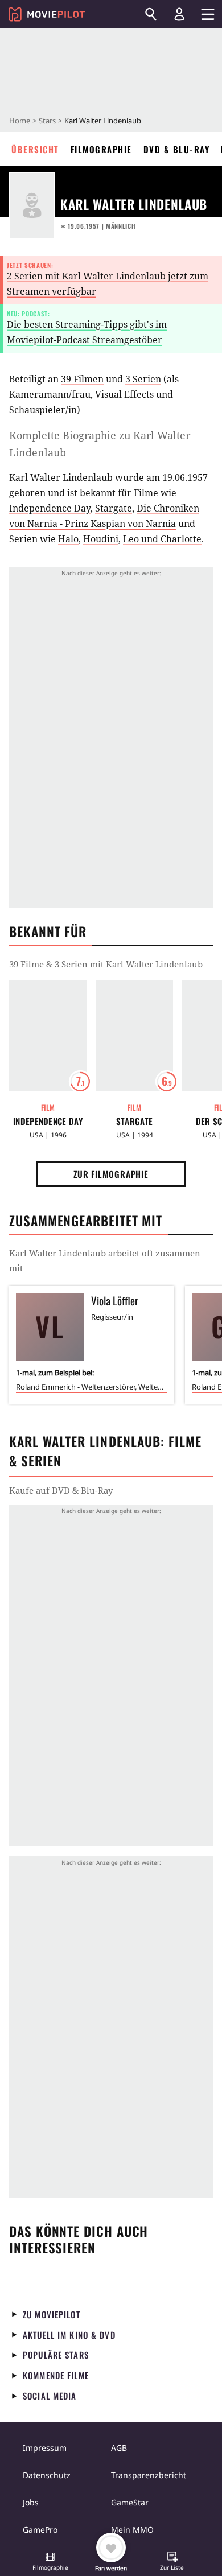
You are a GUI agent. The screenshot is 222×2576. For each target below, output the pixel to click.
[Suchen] (151, 14)
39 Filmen (82, 379)
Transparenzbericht (149, 2475)
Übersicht (35, 149)
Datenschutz (47, 2475)
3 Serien (143, 379)
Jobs (31, 2502)
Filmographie (101, 149)
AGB (119, 2448)
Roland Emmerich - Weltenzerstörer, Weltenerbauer (92, 1387)
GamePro (40, 2530)
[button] (50, 2562)
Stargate (114, 508)
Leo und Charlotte (162, 539)
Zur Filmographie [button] (111, 1174)
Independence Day (50, 508)
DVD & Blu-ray (177, 149)
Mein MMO (132, 2530)
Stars (47, 121)
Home (20, 121)
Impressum (45, 2448)
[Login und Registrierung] (179, 14)
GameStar (130, 2502)
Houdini (101, 539)
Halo (68, 539)
